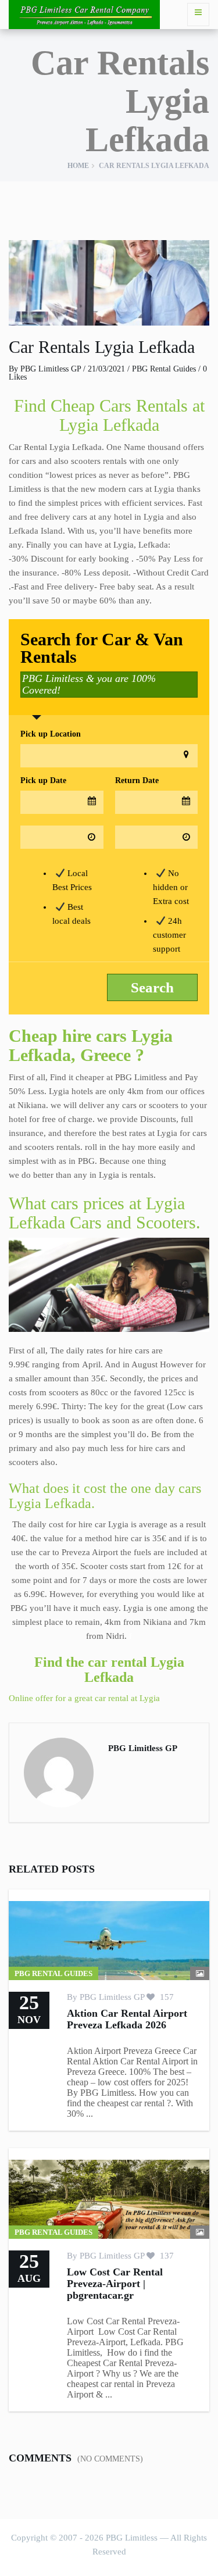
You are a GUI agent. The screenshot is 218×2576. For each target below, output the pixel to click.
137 (166, 2256)
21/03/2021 (106, 369)
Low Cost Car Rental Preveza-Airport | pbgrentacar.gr (115, 2284)
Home (78, 166)
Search (152, 987)
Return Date (137, 780)
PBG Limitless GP (51, 369)
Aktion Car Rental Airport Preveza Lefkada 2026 (127, 2019)
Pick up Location (51, 734)
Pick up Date (43, 780)
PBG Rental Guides (164, 369)
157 (166, 1997)
